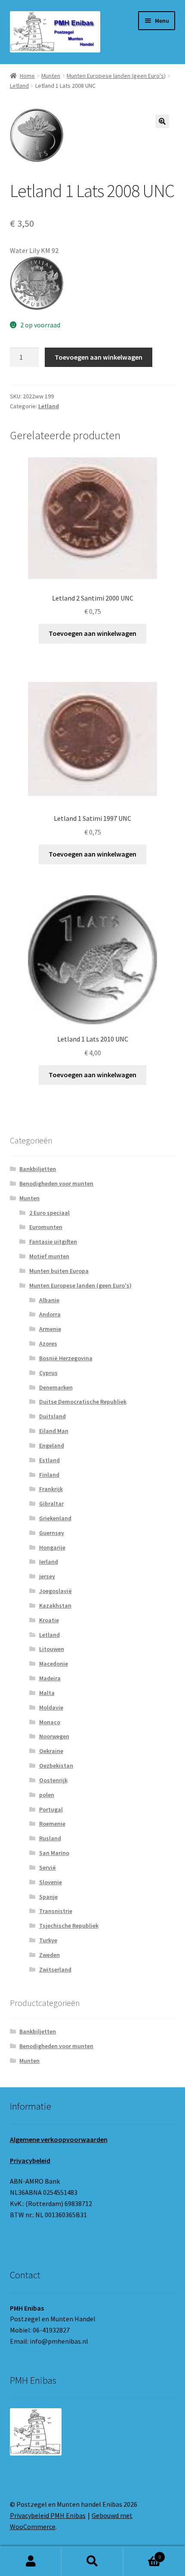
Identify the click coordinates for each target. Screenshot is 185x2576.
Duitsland (52, 1416)
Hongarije (52, 1547)
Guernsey (52, 1533)
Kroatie (49, 1620)
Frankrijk (51, 1489)
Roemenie (52, 1824)
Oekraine (51, 1751)
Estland (49, 1460)
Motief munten (49, 1256)
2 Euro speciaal (49, 1213)
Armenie (50, 1329)
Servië (48, 1867)
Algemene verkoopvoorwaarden (59, 2139)
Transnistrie (56, 1911)
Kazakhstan (55, 1605)
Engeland (52, 1445)
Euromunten (46, 1227)
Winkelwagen (142, 2554)
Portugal (51, 1809)
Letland (19, 86)
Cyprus (48, 1373)
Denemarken (56, 1387)
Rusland (50, 1838)
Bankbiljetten (38, 1169)
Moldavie (51, 1707)
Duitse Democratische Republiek (83, 1402)
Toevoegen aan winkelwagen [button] (92, 633)
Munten (51, 76)
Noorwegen (54, 1736)
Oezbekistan (56, 1766)
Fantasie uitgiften (53, 1242)
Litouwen (52, 1649)
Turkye (48, 1940)
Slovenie (51, 1882)
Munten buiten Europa (59, 1271)
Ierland (49, 1562)
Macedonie (54, 1664)
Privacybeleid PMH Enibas (48, 2515)
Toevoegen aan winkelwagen (99, 357)
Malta (47, 1693)
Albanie (49, 1300)
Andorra (50, 1314)
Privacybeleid (30, 2160)
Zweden (49, 1955)
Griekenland (55, 1518)
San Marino (54, 1853)
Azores (48, 1343)
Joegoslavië (55, 1591)
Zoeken (92, 2561)
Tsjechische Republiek (69, 1926)
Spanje (48, 1897)
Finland (49, 1475)
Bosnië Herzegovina (66, 1358)
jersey (47, 1576)
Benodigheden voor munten (56, 1183)
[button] (162, 121)
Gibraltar (51, 1504)
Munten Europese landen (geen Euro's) (116, 76)
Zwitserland (55, 1969)
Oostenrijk (53, 1780)
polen (47, 1795)
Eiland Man (54, 1431)
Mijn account (31, 2561)
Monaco (50, 1722)
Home (27, 76)
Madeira (50, 1678)
